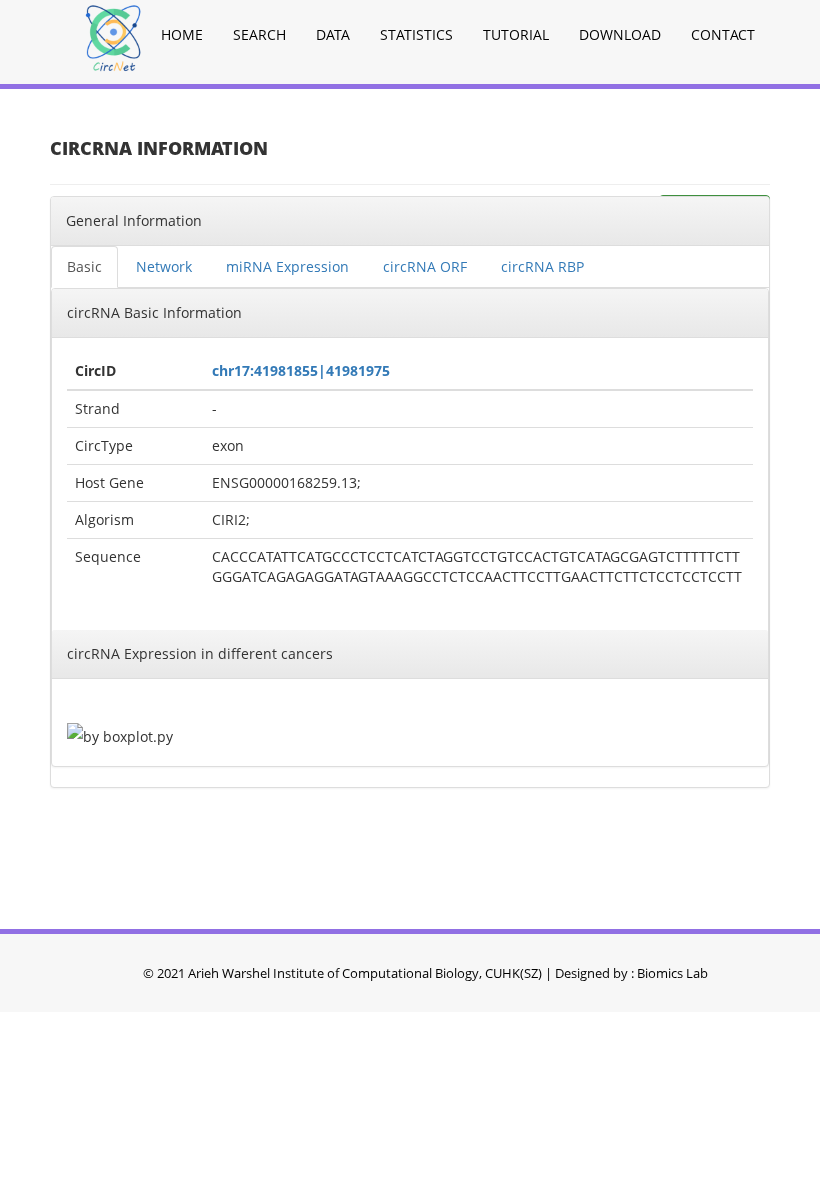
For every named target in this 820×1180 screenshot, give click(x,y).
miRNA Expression (287, 266)
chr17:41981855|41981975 (301, 370)
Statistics (416, 34)
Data (333, 34)
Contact (723, 34)
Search (259, 34)
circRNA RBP (542, 266)
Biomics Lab (672, 973)
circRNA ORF (425, 266)
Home (182, 34)
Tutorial (516, 34)
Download (620, 34)
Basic (84, 266)
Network (164, 266)
